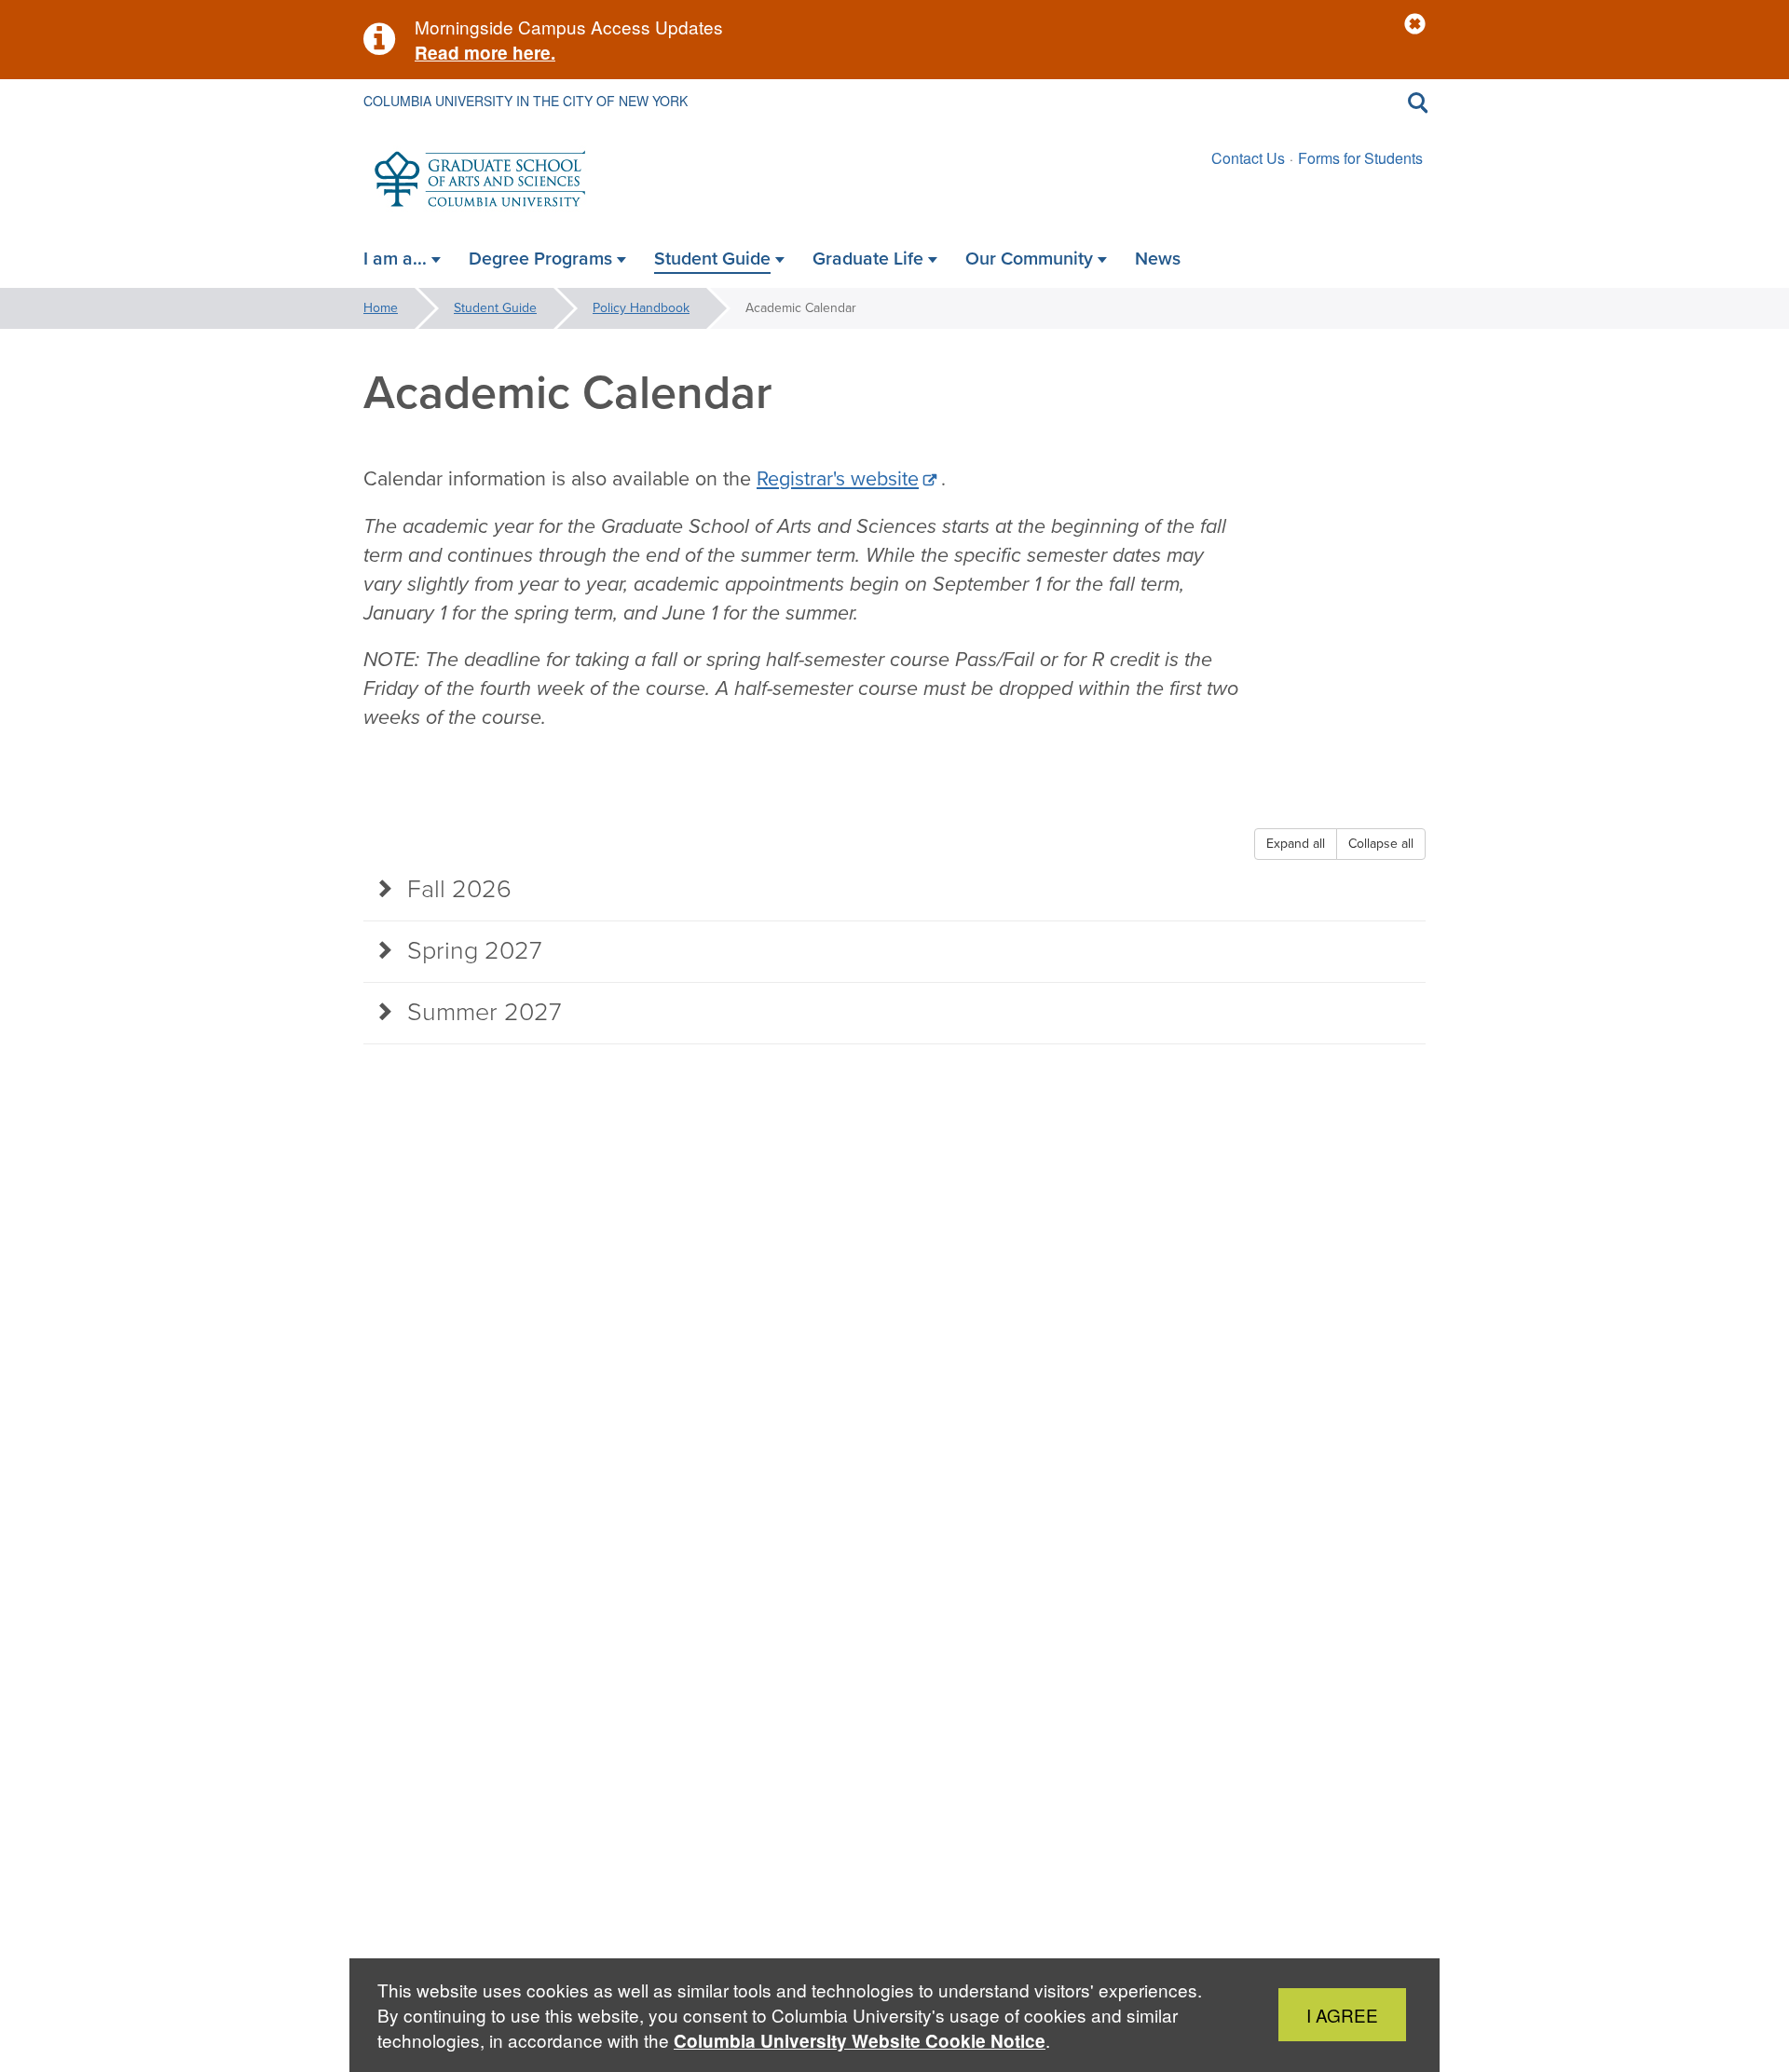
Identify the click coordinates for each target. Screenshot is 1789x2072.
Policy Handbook (641, 308)
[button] (1415, 25)
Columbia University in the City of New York (526, 101)
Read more (461, 53)
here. (532, 53)
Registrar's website (838, 479)
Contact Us (1248, 158)
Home (381, 308)
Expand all (1296, 844)
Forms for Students (1360, 158)
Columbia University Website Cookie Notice (860, 2041)
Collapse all (1381, 844)
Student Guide (495, 308)
